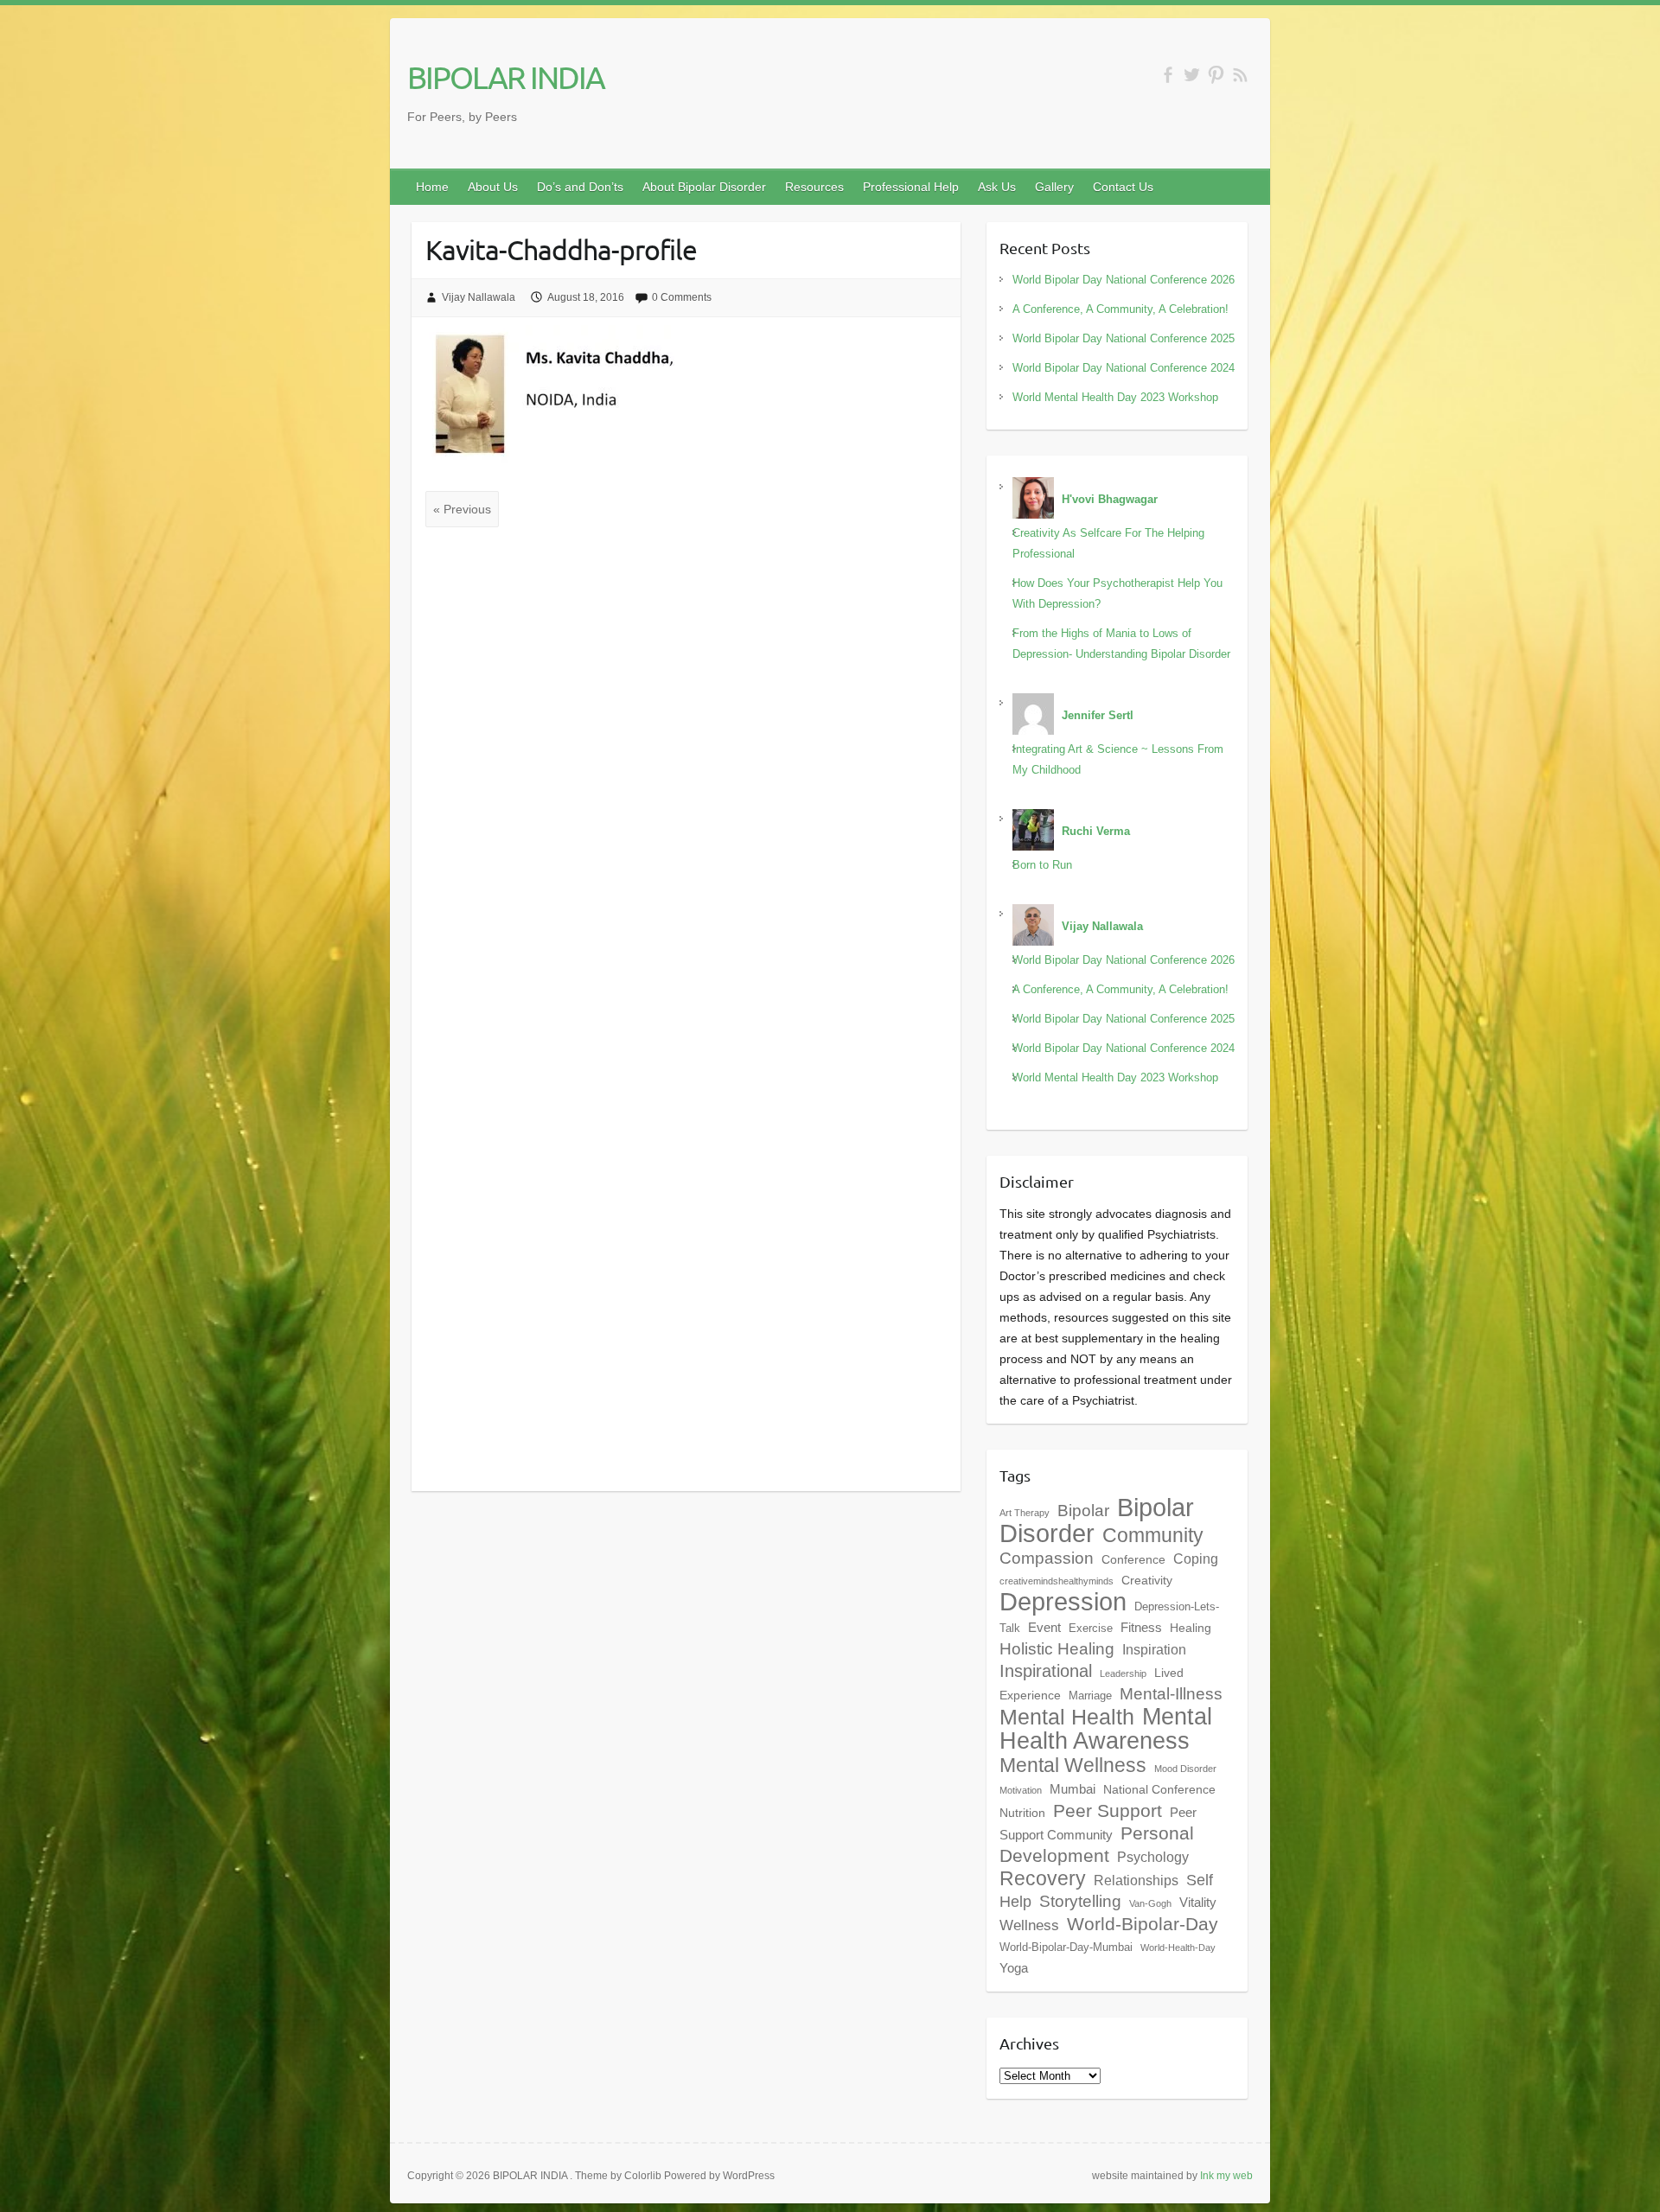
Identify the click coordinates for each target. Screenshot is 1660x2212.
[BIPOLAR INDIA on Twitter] (1192, 75)
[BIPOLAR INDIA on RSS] (1240, 75)
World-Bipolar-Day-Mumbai (1066, 1947)
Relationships (1136, 1880)
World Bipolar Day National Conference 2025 (1124, 338)
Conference (1133, 1559)
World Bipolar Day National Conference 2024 (1124, 368)
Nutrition (1022, 1813)
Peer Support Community (1098, 1823)
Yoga (1014, 1968)
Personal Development (1097, 1844)
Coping (1196, 1559)
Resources (814, 187)
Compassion (1047, 1558)
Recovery (1043, 1878)
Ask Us (997, 187)
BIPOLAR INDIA (506, 77)
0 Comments (682, 297)
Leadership (1123, 1673)
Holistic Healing (1057, 1649)
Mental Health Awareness (1106, 1728)
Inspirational (1046, 1671)
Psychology (1153, 1857)
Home (432, 187)
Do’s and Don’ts (580, 187)
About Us (493, 187)
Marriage (1090, 1696)
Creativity (1147, 1580)
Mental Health (1067, 1717)
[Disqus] (686, 770)
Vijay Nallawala (479, 297)
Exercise (1091, 1629)
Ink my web (1226, 2176)
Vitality (1198, 1902)
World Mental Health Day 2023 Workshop (1115, 397)
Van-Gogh (1150, 1903)
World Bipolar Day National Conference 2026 (1124, 280)
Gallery (1054, 187)
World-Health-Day (1178, 1947)
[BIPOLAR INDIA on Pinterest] (1216, 75)
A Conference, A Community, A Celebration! (1120, 309)
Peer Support (1108, 1811)
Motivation (1021, 1790)
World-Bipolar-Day (1143, 1924)
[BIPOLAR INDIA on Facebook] (1168, 75)
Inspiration (1154, 1649)
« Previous (462, 509)
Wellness (1029, 1925)
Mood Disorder (1185, 1769)
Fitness (1141, 1627)
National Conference (1159, 1789)
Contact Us (1123, 187)
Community (1153, 1535)
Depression (1063, 1602)
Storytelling (1080, 1901)
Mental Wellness (1073, 1765)
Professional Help (911, 187)
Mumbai (1073, 1789)
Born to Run (1042, 865)
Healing (1191, 1628)
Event (1044, 1627)
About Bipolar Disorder (704, 187)
